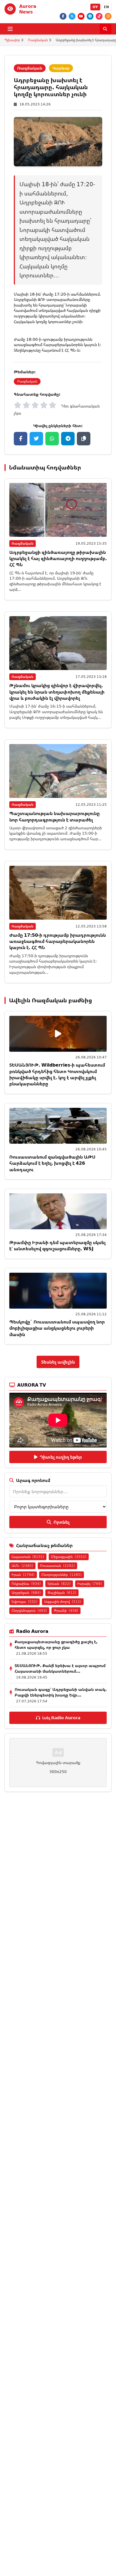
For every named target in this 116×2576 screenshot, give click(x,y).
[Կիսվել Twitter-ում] (36, 439)
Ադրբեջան (26, 1593)
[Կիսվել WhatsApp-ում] (52, 439)
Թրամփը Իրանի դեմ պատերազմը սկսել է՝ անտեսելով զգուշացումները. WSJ (57, 1246)
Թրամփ (66, 1611)
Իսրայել (90, 1584)
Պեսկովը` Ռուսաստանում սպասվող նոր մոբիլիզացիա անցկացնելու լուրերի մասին (57, 1328)
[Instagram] (108, 16)
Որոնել (62, 1522)
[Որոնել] (106, 29)
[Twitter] (72, 16)
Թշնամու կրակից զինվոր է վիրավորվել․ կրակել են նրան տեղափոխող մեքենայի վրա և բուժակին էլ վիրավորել (57, 692)
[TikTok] (99, 16)
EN (106, 7)
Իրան (23, 1575)
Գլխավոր (12, 40)
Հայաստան (28, 1557)
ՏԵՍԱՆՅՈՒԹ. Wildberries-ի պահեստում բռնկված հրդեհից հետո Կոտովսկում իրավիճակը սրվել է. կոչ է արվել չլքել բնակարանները (57, 1074)
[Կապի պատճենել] (84, 439)
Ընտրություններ (62, 1575)
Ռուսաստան (57, 1566)
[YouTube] (81, 16)
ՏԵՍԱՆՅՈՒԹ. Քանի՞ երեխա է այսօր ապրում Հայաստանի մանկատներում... (60, 1668)
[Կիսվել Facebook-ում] (21, 439)
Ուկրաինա (26, 1584)
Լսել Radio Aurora (61, 1718)
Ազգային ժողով (63, 1602)
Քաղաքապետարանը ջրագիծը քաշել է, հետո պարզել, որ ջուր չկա (56, 1644)
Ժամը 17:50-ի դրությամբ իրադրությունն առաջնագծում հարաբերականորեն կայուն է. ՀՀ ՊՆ (58, 941)
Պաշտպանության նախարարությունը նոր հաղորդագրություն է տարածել (54, 816)
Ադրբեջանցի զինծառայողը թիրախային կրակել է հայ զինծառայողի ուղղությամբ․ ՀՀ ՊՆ (58, 559)
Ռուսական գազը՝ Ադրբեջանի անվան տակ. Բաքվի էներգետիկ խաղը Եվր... (61, 1692)
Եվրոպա (24, 1602)
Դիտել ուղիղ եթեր (61, 1457)
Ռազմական (38, 40)
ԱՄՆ (22, 1566)
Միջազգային (69, 1557)
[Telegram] (90, 16)
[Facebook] (63, 16)
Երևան (59, 1584)
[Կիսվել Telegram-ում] (68, 439)
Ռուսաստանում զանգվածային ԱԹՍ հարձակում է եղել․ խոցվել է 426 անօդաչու (52, 1163)
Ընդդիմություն (29, 1611)
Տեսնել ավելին (58, 1362)
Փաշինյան (62, 1593)
